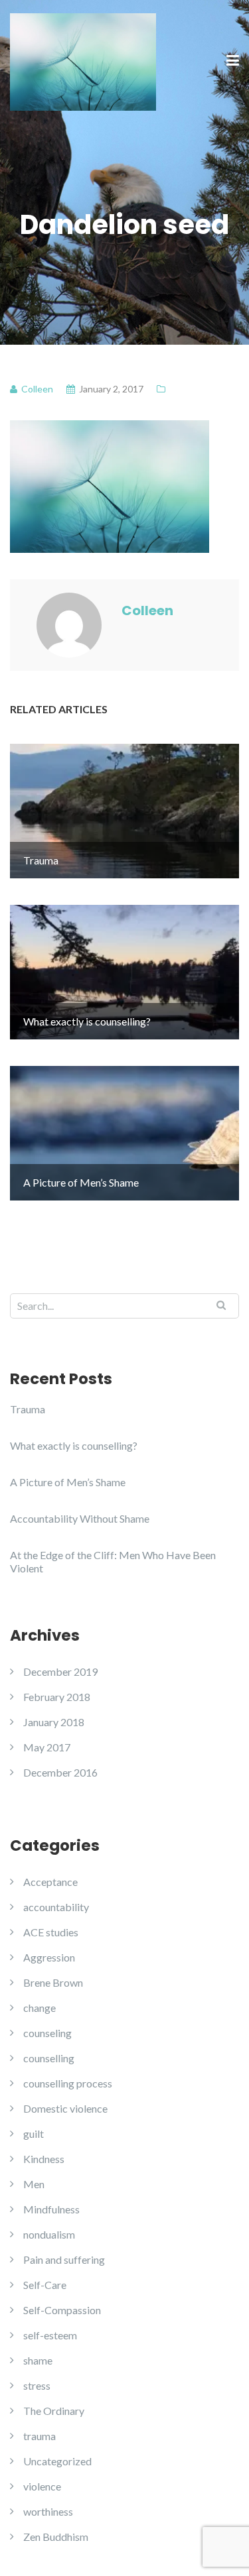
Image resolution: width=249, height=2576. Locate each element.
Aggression (49, 1957)
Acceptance (50, 1882)
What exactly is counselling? (74, 1445)
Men (34, 2184)
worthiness (48, 2511)
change (40, 2008)
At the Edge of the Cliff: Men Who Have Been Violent (113, 1561)
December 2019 (60, 1671)
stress (37, 2385)
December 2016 (60, 1772)
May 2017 (47, 1747)
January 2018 (54, 1722)
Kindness (44, 2159)
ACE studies (51, 1932)
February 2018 (57, 1697)
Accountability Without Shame (80, 1518)
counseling (47, 2033)
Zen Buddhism (56, 2537)
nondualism (49, 2234)
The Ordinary (54, 2411)
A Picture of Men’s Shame (68, 1482)
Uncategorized (57, 2461)
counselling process (68, 2083)
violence (42, 2486)
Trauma (28, 1409)
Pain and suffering (64, 2259)
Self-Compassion (62, 2310)
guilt (34, 2134)
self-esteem (50, 2335)
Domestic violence (65, 2108)
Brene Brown (53, 1982)
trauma (40, 2436)
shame (38, 2360)
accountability (56, 1907)
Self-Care (45, 2285)
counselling (49, 2058)
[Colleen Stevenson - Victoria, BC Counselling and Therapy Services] (83, 60)
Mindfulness (51, 2209)
